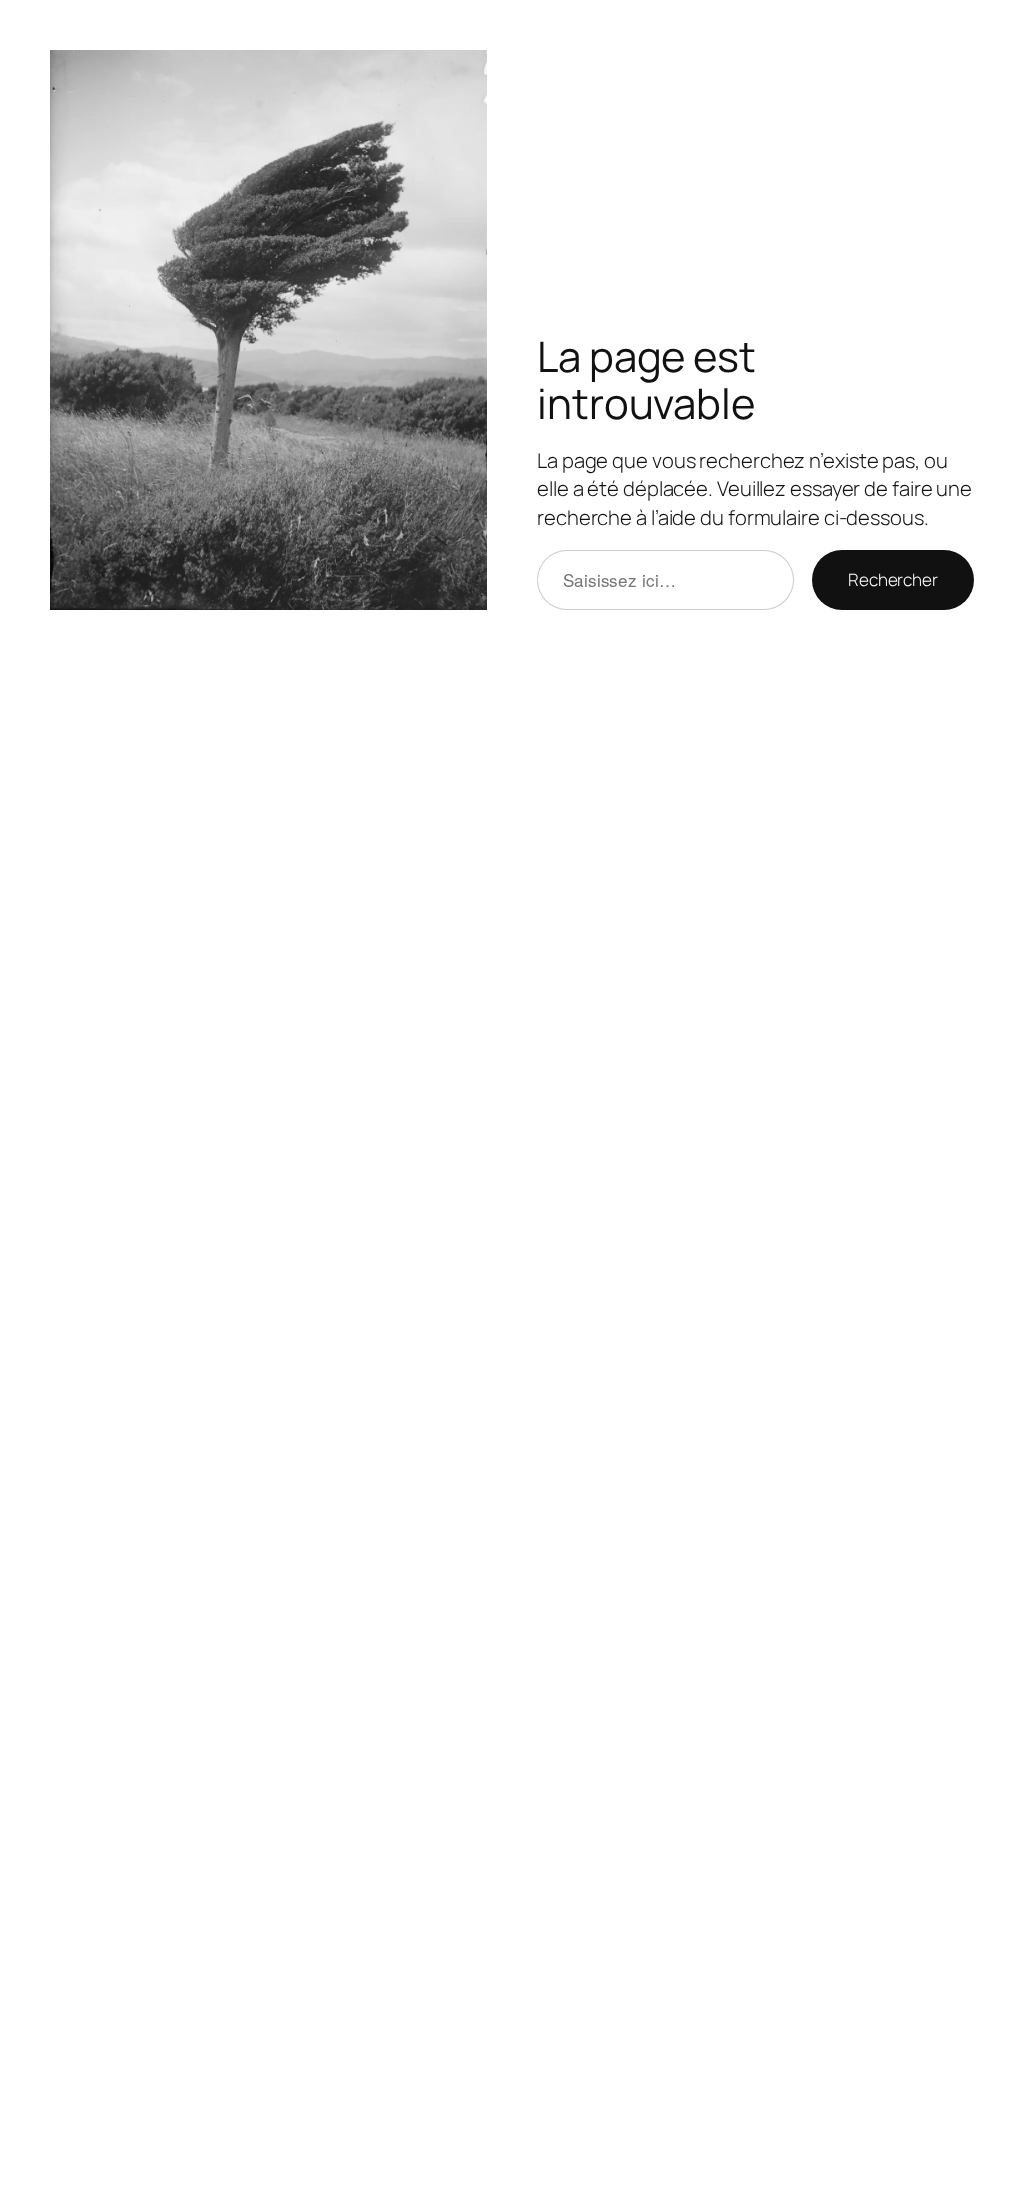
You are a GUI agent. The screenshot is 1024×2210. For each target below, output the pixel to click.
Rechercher (893, 579)
